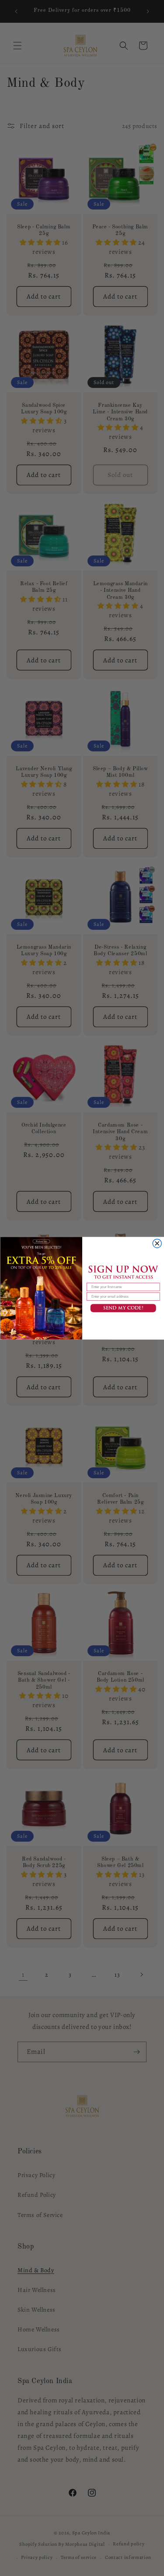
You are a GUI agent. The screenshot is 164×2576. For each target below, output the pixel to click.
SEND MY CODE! (123, 1308)
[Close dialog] (157, 1243)
